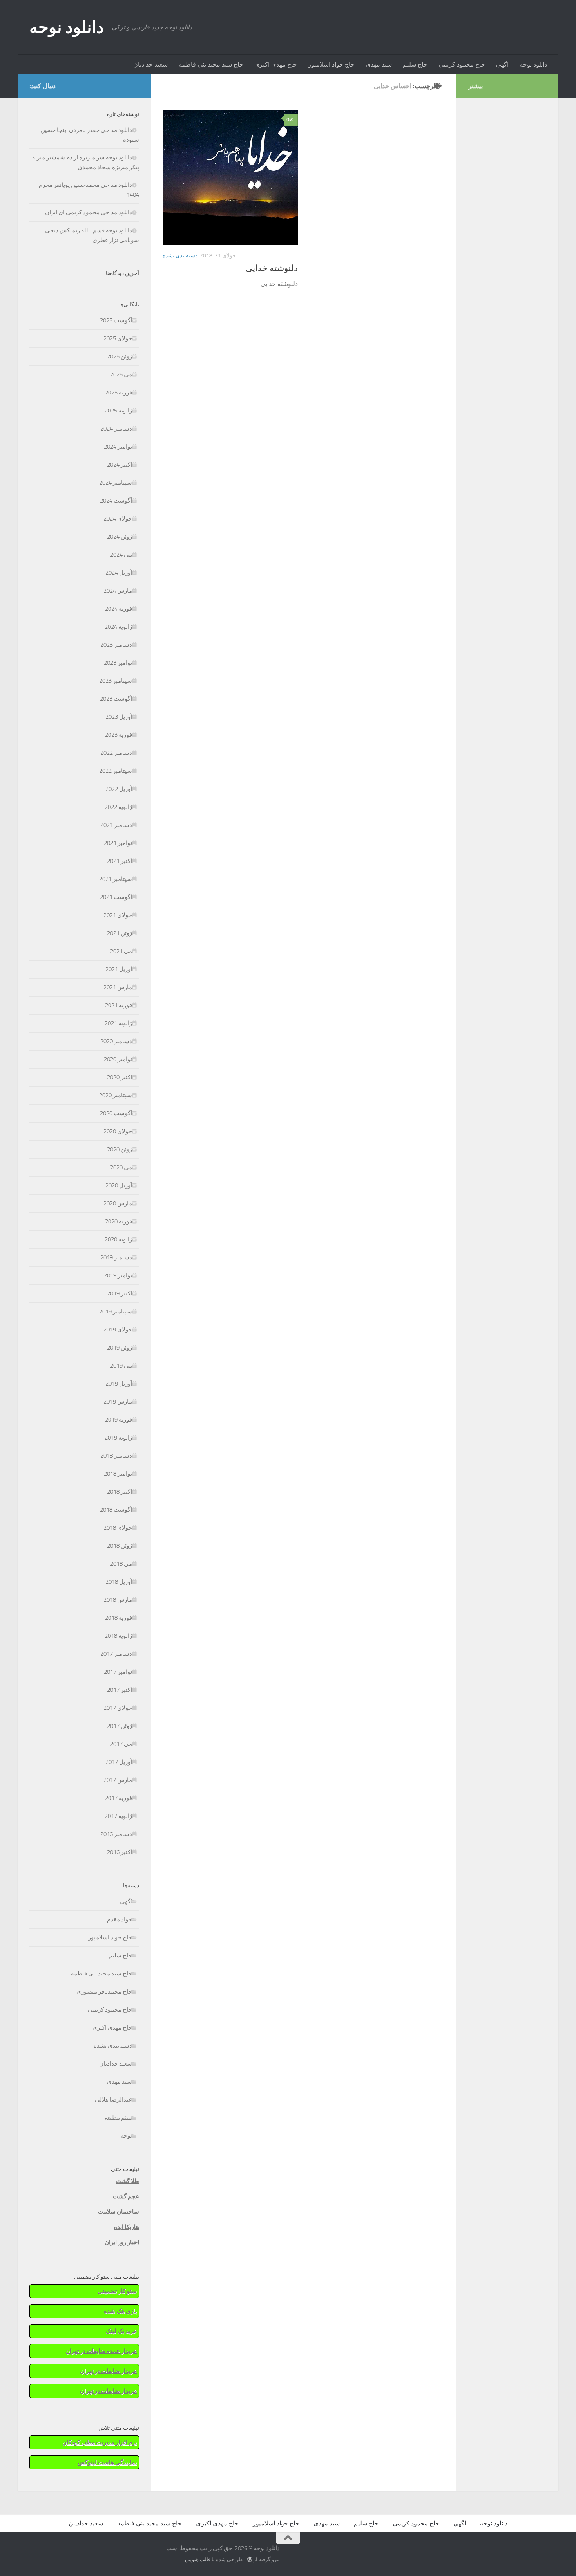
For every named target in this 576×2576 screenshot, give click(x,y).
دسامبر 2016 (116, 1834)
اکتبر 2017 (120, 1690)
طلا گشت (128, 2181)
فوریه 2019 (119, 1420)
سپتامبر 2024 (116, 483)
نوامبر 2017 (118, 1672)
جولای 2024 (118, 519)
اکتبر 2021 (120, 861)
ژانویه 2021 (118, 1023)
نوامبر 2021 (118, 843)
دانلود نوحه (67, 27)
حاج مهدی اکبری (276, 64)
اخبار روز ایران (122, 2242)
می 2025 (121, 374)
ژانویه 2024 (118, 627)
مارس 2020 (118, 1203)
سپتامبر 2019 (116, 1312)
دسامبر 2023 (116, 645)
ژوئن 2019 (120, 1348)
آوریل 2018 (119, 1582)
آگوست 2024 (116, 501)
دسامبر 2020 (116, 1041)
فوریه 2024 (119, 609)
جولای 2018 (118, 1528)
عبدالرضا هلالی (113, 2100)
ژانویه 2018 (118, 1636)
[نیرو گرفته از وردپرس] (250, 2559)
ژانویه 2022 (118, 807)
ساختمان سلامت (119, 2212)
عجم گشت (126, 2196)
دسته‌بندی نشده (180, 256)
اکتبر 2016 (120, 1852)
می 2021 (121, 951)
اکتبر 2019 (120, 1293)
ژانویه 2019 (118, 1438)
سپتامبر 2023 (116, 681)
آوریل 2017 (119, 1762)
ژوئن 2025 (120, 356)
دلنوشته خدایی (272, 268)
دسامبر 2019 (116, 1257)
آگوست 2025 (116, 320)
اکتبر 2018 (120, 1492)
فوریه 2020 (119, 1221)
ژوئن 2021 (120, 933)
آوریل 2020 (119, 1185)
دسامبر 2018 (116, 1456)
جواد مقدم (120, 1919)
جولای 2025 (118, 338)
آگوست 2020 (116, 1113)
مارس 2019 (118, 1402)
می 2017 (121, 1744)
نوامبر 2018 (118, 1474)
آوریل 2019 (119, 1384)
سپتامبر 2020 (116, 1095)
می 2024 (121, 555)
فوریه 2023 (119, 735)
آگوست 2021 (116, 897)
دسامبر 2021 (116, 825)
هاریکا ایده (127, 2227)
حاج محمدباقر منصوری (104, 1992)
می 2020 (121, 1167)
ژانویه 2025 (118, 411)
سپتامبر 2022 (116, 771)
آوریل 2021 (119, 969)
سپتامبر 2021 (116, 879)
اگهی (502, 64)
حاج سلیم (415, 64)
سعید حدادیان (150, 64)
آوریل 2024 (119, 573)
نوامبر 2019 (118, 1275)
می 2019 (121, 1366)
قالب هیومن (198, 2559)
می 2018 (121, 1564)
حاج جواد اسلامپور (331, 64)
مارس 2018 (118, 1600)
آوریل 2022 (119, 789)
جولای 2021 (118, 915)
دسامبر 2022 (116, 753)
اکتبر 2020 (120, 1077)
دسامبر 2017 (116, 1654)
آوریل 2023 (119, 717)
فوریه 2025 (119, 393)
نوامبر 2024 (118, 447)
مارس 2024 (118, 591)
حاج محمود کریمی (462, 64)
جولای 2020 (118, 1131)
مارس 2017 (118, 1780)
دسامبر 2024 (116, 429)
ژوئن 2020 (120, 1149)
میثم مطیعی (117, 2118)
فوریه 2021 (119, 1005)
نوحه (126, 2136)
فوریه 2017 (119, 1798)
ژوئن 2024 (120, 537)
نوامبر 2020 (118, 1059)
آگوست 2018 (116, 1510)
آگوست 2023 (116, 699)
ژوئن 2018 (120, 1546)
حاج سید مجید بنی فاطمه (211, 64)
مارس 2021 (118, 987)
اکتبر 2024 (120, 465)
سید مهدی (379, 64)
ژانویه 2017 (118, 1816)
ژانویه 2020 (118, 1239)
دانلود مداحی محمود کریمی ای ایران (89, 212)
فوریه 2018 (119, 1618)
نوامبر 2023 (118, 663)
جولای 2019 (118, 1330)
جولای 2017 (118, 1708)
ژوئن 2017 (120, 1726)
